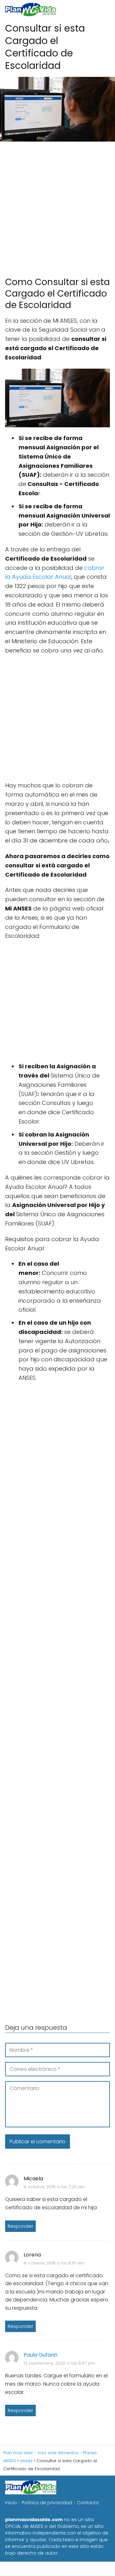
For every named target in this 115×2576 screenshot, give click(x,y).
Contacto (88, 2503)
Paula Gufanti (40, 2355)
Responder (20, 2226)
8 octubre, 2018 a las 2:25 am (54, 2187)
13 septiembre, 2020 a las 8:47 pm (59, 2363)
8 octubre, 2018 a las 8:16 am (54, 2263)
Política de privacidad (47, 2503)
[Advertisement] (57, 206)
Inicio (11, 2503)
